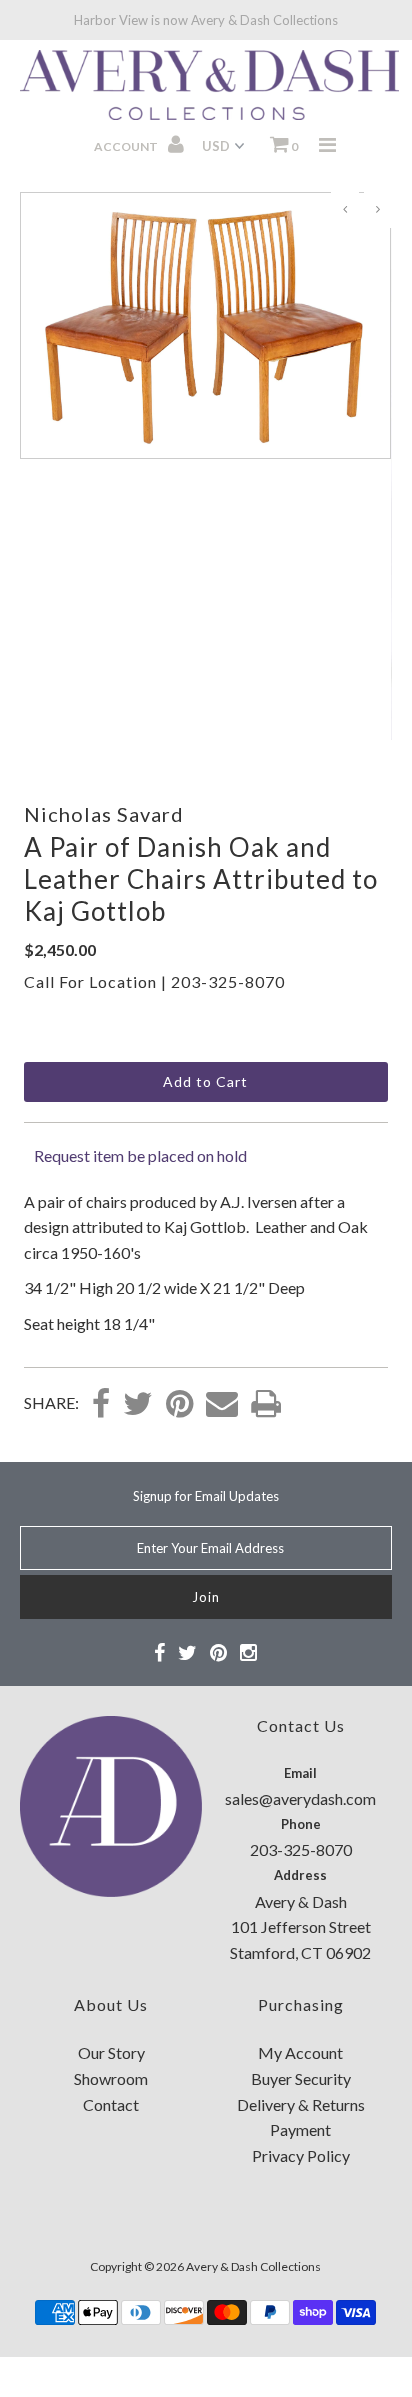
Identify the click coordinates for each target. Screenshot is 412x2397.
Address (300, 1875)
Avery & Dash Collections (253, 2266)
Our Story (111, 2052)
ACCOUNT (127, 146)
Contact (111, 2104)
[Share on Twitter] (138, 1405)
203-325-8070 (228, 981)
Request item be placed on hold (140, 1155)
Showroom (111, 2078)
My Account (300, 2052)
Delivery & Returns (301, 2104)
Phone (301, 1824)
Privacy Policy (301, 2155)
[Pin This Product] (179, 1405)
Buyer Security (301, 2078)
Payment (300, 2129)
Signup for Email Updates (206, 1496)
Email (300, 1773)
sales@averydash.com (300, 1798)
